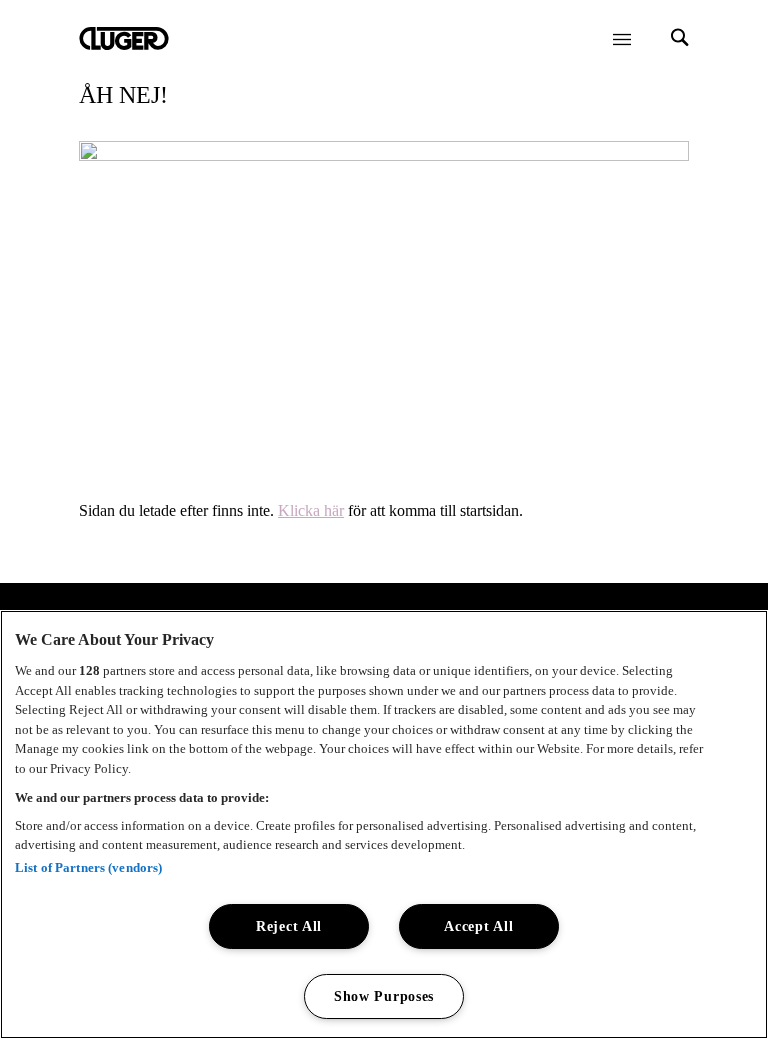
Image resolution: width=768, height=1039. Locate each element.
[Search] (680, 39)
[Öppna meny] (622, 39)
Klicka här (311, 510)
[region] (384, 824)
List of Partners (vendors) (88, 867)
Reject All (289, 926)
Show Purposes (384, 996)
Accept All (478, 926)
